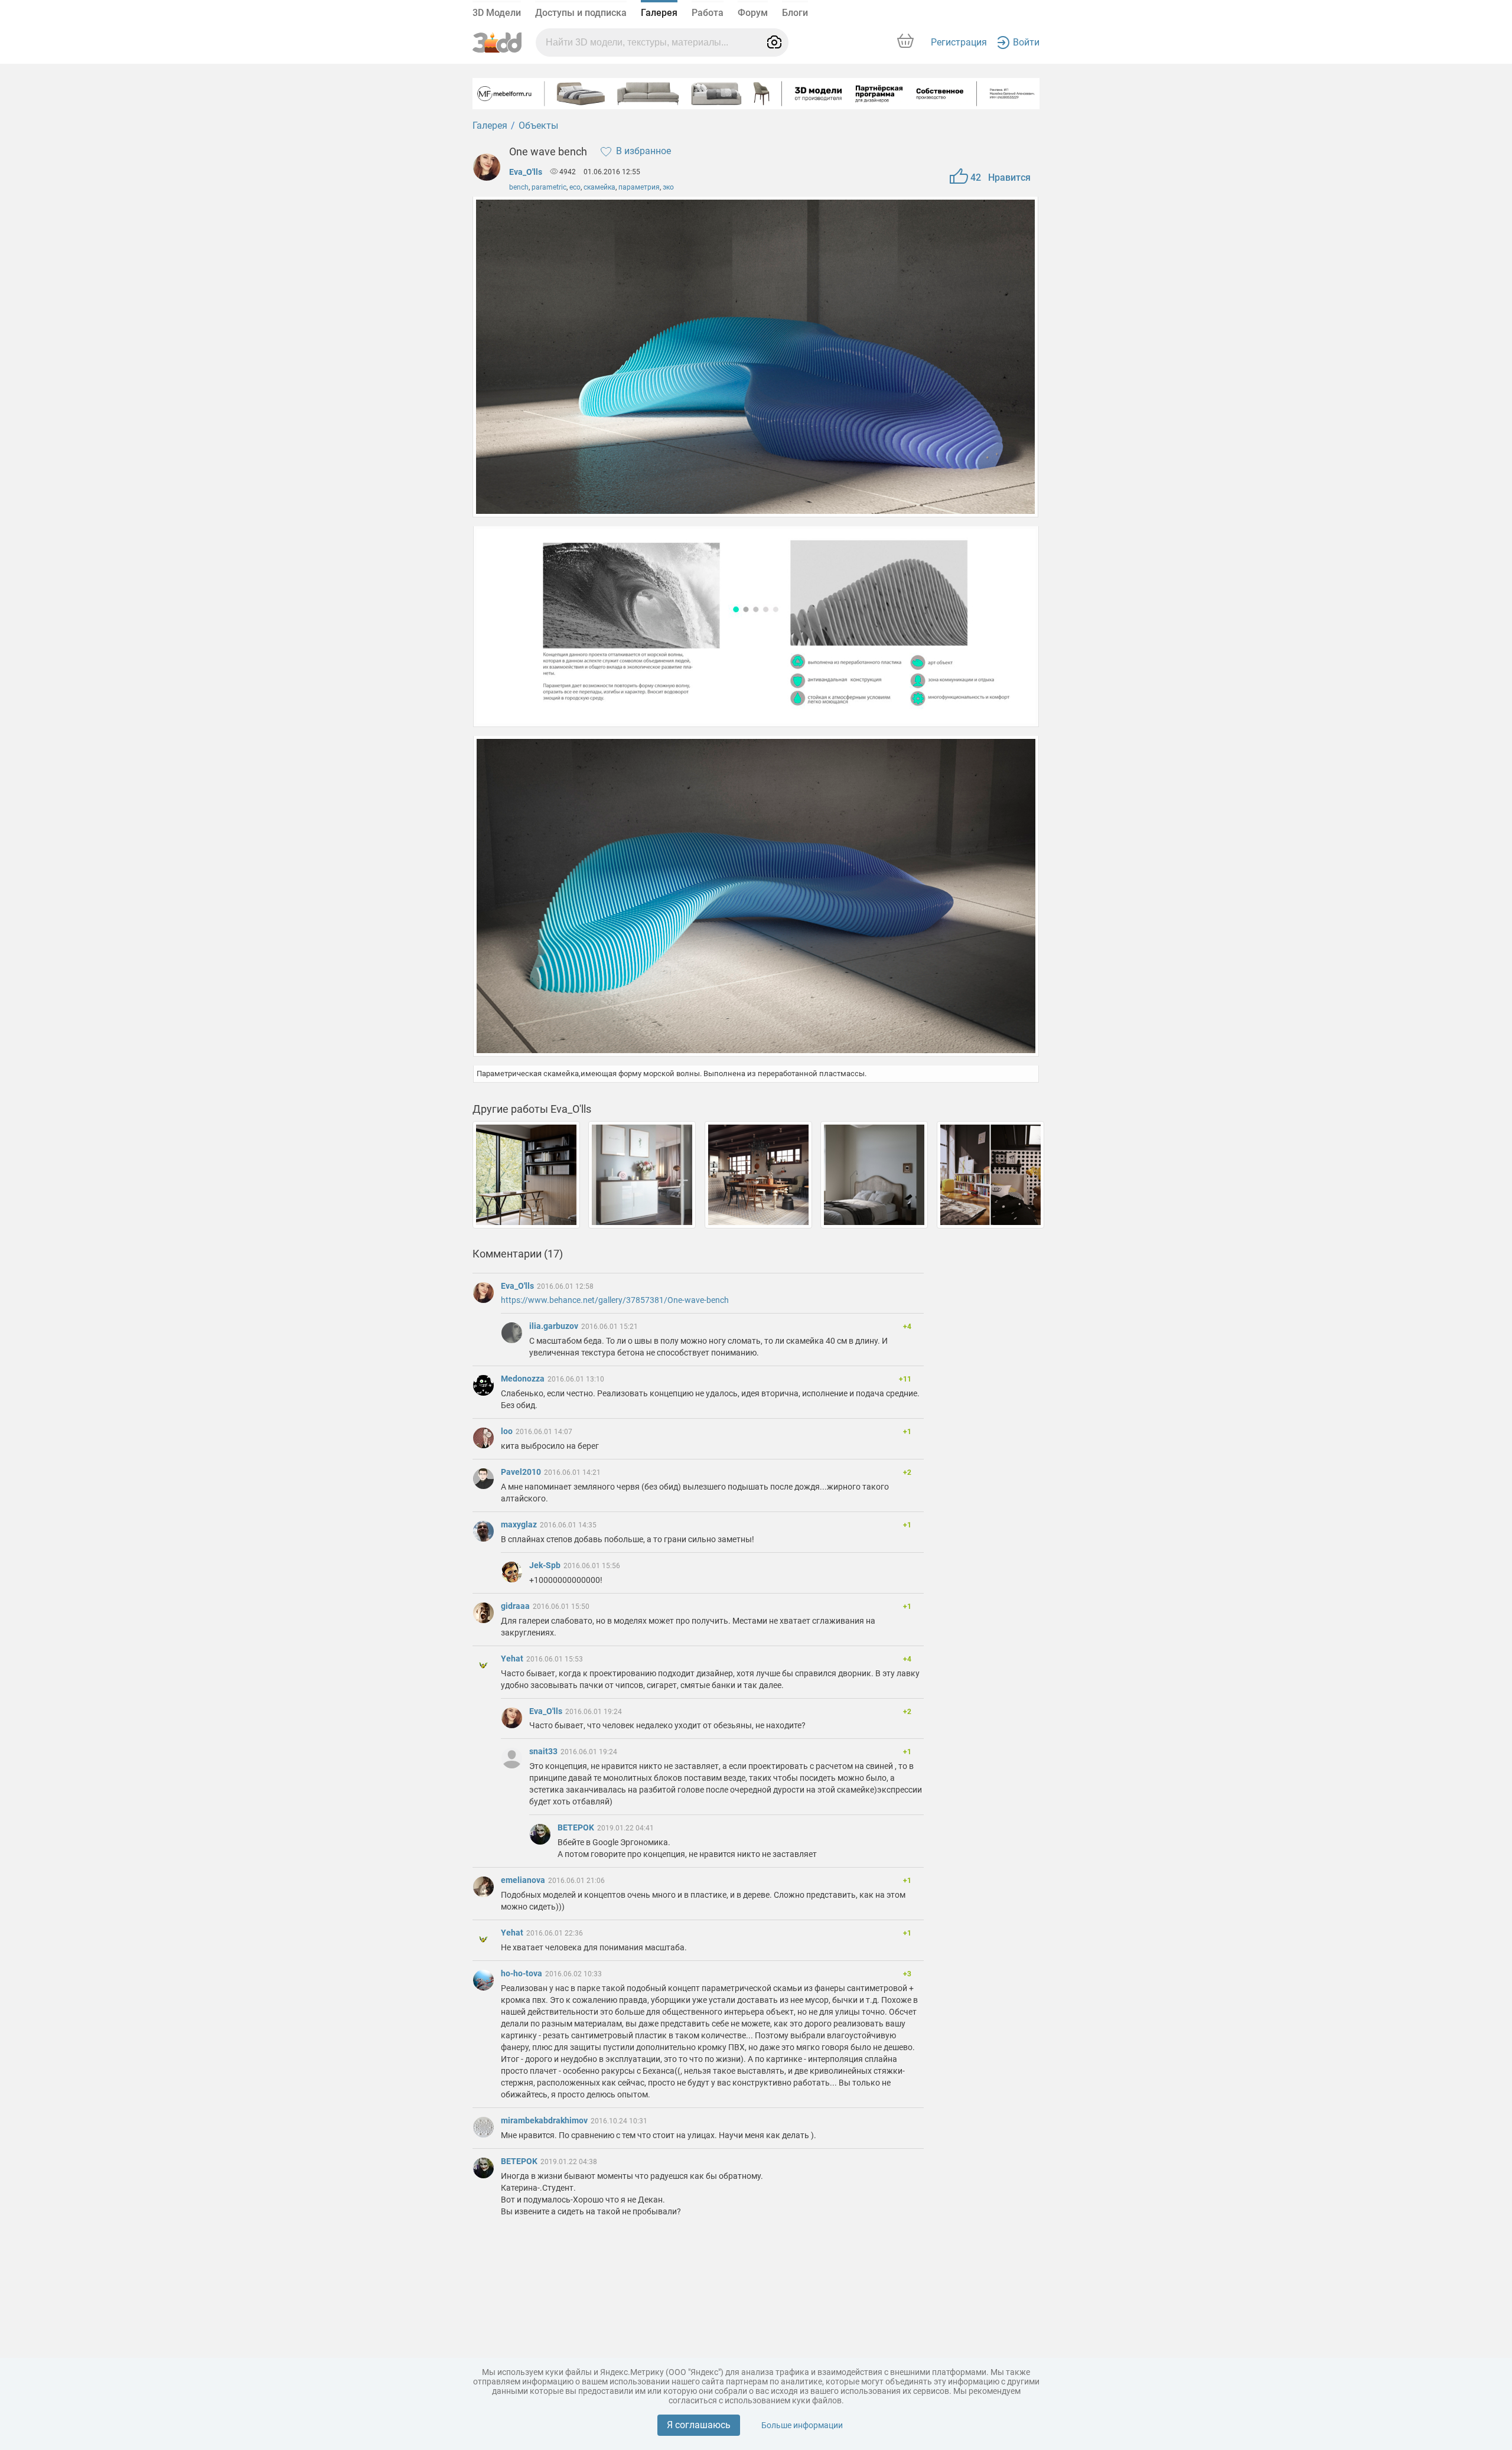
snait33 (544, 1751)
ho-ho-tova (522, 1973)
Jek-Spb (546, 1565)
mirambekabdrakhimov (545, 2120)
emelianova (524, 1880)
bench (519, 187)
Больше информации (802, 2425)
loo (508, 1431)
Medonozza (524, 1379)
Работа (708, 13)
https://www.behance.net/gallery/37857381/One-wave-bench (615, 1300)
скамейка (599, 187)
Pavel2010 (522, 1472)
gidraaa (516, 1606)
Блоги (795, 13)
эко (668, 187)
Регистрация (959, 42)
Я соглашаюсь (699, 2425)
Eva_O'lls (526, 172)
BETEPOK (577, 1827)
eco (575, 187)
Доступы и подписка (581, 13)
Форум (753, 13)
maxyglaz (520, 1524)
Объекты (538, 126)
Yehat (513, 1659)
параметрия (639, 187)
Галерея (659, 13)
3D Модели (497, 13)
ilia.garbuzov (555, 1326)
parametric (549, 187)
